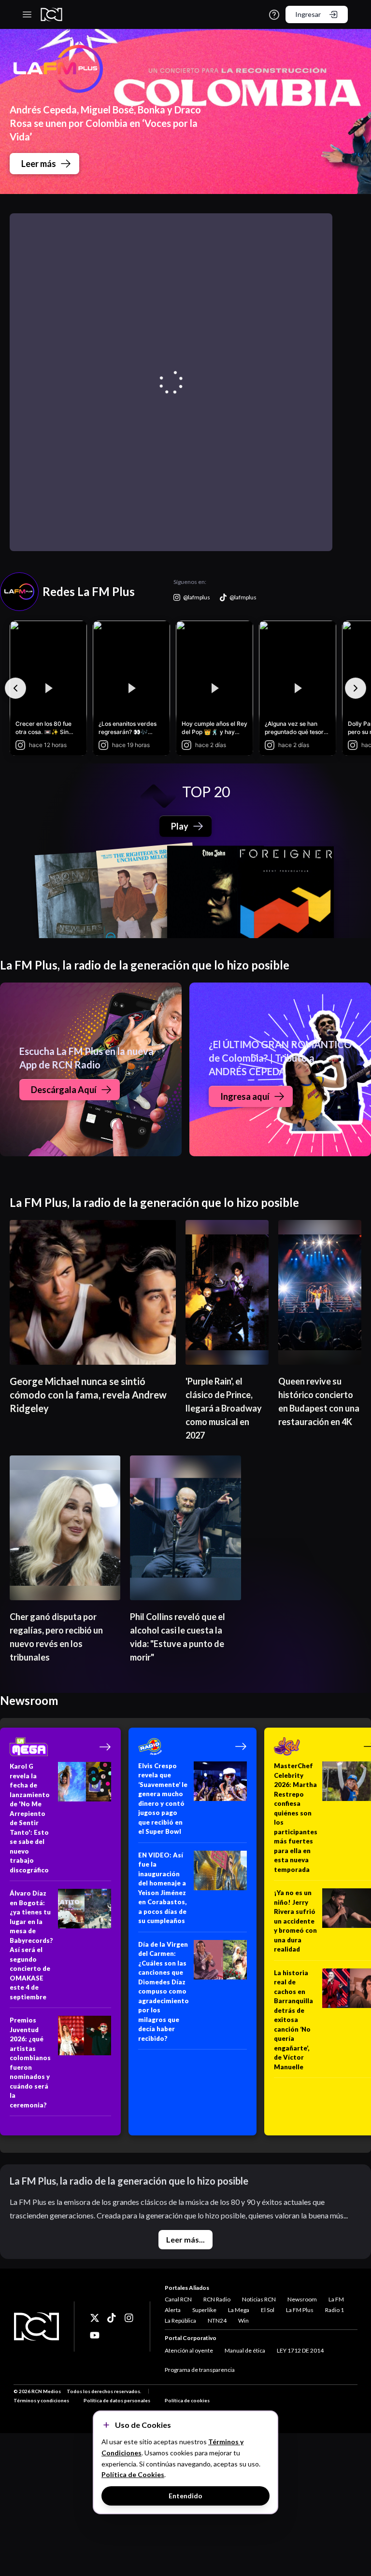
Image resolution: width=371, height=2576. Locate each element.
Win (243, 2320)
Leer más (39, 164)
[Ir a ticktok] (95, 2318)
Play (180, 826)
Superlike (204, 2310)
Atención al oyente (189, 2350)
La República (180, 2320)
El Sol (268, 2310)
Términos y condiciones (41, 2400)
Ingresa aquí (245, 1096)
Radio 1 (335, 2310)
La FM (336, 2299)
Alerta (173, 2310)
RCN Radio (217, 2299)
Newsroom (302, 2299)
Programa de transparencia (200, 2370)
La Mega (239, 2310)
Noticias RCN (259, 2299)
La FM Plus (300, 2310)
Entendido (185, 2496)
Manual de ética (245, 2350)
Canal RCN (178, 2299)
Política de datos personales (117, 2400)
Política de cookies (187, 2400)
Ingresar (308, 14)
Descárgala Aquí (64, 1090)
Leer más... (185, 2239)
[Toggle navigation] (27, 14)
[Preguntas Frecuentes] (274, 15)
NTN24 (217, 2320)
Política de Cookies (133, 2474)
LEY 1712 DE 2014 (300, 2350)
